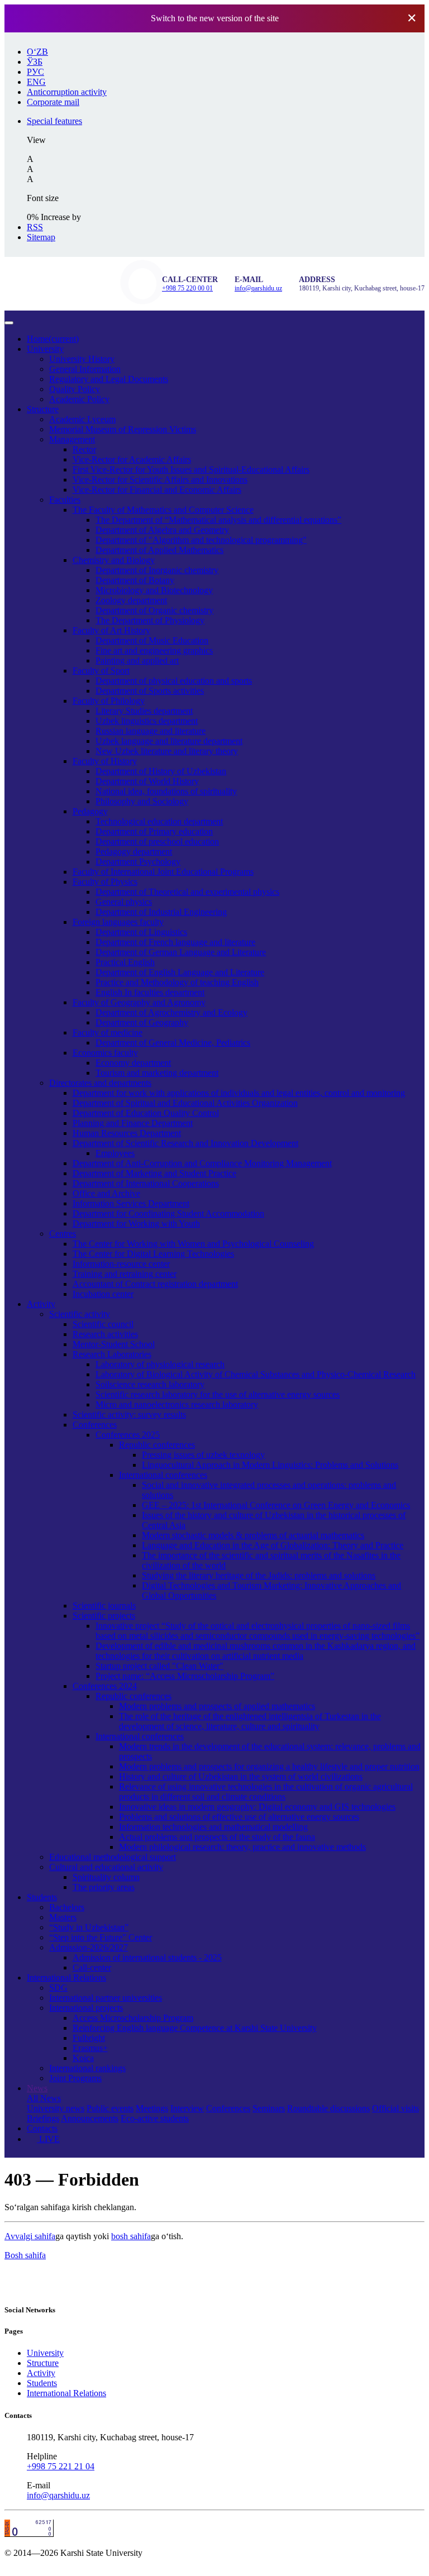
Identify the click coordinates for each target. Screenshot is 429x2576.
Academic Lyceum (82, 419)
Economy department (133, 1063)
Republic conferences (157, 1445)
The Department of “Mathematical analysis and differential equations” (218, 520)
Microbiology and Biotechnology (154, 590)
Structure (43, 409)
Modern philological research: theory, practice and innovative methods (242, 1847)
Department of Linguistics (141, 932)
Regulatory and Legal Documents (109, 379)
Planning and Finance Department (133, 1123)
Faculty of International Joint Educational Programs (163, 872)
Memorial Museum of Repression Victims (123, 429)
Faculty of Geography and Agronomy (139, 1002)
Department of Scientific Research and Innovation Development (185, 1143)
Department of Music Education (152, 640)
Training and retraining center (125, 1274)
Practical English (125, 962)
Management (72, 439)
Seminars (269, 2108)
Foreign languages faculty (118, 922)
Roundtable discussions (328, 2108)
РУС (35, 72)
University (45, 349)
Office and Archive (106, 1193)
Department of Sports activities (150, 691)
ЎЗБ (35, 62)
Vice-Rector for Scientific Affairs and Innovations (160, 480)
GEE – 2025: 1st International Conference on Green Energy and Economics (276, 1505)
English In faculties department (150, 992)
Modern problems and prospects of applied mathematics (217, 1706)
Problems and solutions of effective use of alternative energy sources (239, 1817)
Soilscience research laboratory (150, 1384)
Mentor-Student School (114, 1344)
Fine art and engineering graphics (154, 650)
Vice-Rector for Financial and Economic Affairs (157, 490)
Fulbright (89, 2038)
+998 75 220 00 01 (187, 288)
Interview (187, 2108)
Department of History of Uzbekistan (161, 771)
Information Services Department (131, 1203)
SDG (58, 1988)
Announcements (90, 2118)
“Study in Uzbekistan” (89, 1927)
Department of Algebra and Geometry (162, 530)
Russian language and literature (151, 731)
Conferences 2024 (105, 1686)
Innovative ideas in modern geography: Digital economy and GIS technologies (257, 1807)
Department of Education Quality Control (146, 1113)
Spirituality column (106, 1877)
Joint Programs (75, 2078)
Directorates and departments (100, 1083)
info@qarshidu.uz (258, 288)
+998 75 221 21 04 (61, 2466)
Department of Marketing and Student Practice (154, 1173)
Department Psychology (138, 862)
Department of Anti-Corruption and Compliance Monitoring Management (202, 1163)
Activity (41, 1304)
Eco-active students (155, 2118)
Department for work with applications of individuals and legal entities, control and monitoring (239, 1093)
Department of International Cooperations (146, 1183)
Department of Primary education (154, 831)
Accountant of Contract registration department (155, 1284)
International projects (86, 2008)
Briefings (43, 2118)
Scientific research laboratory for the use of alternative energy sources (218, 1394)
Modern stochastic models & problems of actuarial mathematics (253, 1535)
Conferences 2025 (128, 1435)
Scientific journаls (104, 1606)
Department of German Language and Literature (181, 952)
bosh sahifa (131, 2236)
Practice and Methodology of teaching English (177, 982)
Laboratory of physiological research (160, 1364)
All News (44, 2098)
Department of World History (147, 781)
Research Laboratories (112, 1354)
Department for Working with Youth (136, 1223)
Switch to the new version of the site (215, 18)
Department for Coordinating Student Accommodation (168, 1213)
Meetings (152, 2108)
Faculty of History (105, 761)
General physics (124, 902)
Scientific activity (80, 1314)
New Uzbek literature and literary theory (167, 751)
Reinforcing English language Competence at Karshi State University (195, 2028)
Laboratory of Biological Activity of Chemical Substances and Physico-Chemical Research (256, 1374)
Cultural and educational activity (106, 1867)
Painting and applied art (137, 660)
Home (53, 339)
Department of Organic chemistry (154, 610)
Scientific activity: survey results (129, 1415)
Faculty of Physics (105, 882)
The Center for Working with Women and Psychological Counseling (193, 1244)
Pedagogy (90, 811)
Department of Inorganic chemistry (157, 570)
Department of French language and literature (175, 942)
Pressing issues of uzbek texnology (203, 1455)
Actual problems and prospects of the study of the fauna (217, 1837)
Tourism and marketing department (157, 1073)
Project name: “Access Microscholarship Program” (185, 1676)
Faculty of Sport (101, 671)
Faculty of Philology (109, 701)
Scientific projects (104, 1616)
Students (42, 1897)
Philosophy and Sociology (142, 801)
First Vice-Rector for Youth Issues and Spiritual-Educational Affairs (191, 469)
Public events (110, 2108)
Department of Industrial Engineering (161, 912)
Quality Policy (75, 389)
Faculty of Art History (111, 630)
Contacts (42, 2128)
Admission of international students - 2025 (147, 1957)
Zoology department (131, 600)
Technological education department (159, 821)
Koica (83, 2058)
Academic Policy (79, 399)
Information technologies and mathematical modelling (213, 1827)
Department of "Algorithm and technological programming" (201, 540)
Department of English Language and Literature (180, 972)
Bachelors (67, 1907)
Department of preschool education (157, 841)
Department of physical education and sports (174, 681)
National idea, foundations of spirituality (166, 791)
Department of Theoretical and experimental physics (187, 892)
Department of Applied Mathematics (159, 550)
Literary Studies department (144, 711)
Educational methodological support (113, 1857)
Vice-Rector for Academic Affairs (132, 459)
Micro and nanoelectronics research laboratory (177, 1404)
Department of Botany (135, 580)
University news (56, 2108)
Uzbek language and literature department (169, 741)
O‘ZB (37, 52)
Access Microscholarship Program (133, 2018)
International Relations (66, 1978)
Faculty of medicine (108, 1032)
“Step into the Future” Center (101, 1937)
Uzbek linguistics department (147, 721)
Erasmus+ (90, 2048)
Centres (63, 1234)
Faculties (65, 500)
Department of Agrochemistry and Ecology (171, 1012)
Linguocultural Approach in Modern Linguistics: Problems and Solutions (270, 1465)
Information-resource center (121, 1264)
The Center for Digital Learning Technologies (153, 1254)
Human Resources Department (127, 1133)
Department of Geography (142, 1022)
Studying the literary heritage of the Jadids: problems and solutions (259, 1575)
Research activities (105, 1334)
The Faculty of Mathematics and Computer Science (163, 510)
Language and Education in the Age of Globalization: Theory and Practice (273, 1545)
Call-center (92, 1967)
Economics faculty (105, 1053)
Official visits (395, 2108)
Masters (63, 1917)
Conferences (95, 1425)
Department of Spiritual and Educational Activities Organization (185, 1103)
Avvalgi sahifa (30, 2236)
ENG (36, 82)
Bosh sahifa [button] (25, 2255)
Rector (84, 449)
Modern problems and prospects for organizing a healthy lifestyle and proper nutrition (269, 1766)
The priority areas (104, 1887)
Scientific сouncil (103, 1324)
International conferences (163, 1475)
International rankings (87, 2068)
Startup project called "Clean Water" (159, 1666)
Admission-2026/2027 (89, 1947)
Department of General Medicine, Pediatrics (173, 1043)
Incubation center (103, 1294)
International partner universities (106, 1998)
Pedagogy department (134, 851)
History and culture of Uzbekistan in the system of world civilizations (241, 1776)
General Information (85, 369)
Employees (115, 1153)
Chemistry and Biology (114, 560)
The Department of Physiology (150, 620)
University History (82, 359)
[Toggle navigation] (9, 323)
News (37, 2088)
